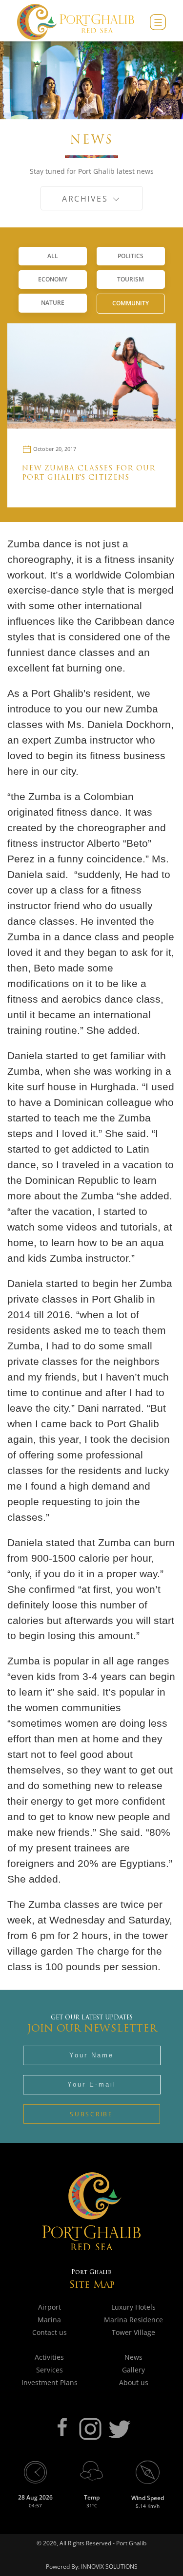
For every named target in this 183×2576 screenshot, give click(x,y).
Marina (49, 2320)
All (53, 256)
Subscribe (91, 2114)
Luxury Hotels (133, 2307)
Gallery (133, 2370)
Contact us (50, 2332)
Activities (49, 2357)
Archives (87, 199)
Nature (53, 303)
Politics (131, 256)
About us (134, 2382)
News (133, 2357)
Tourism (131, 279)
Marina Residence (133, 2320)
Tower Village (133, 2332)
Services (50, 2370)
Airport (50, 2307)
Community (131, 303)
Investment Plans (50, 2382)
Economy (53, 279)
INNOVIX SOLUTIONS (109, 2567)
